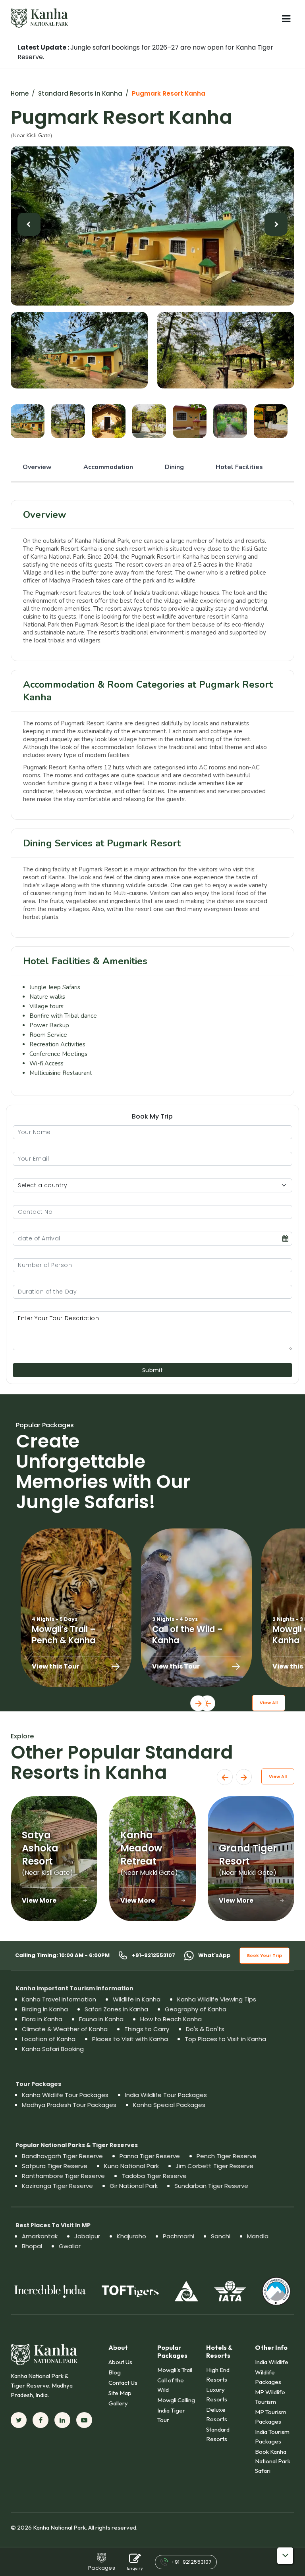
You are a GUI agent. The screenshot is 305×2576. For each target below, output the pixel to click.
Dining (174, 467)
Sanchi (221, 2236)
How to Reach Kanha (171, 2019)
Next (198, 1703)
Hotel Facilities (239, 467)
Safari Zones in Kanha (116, 2009)
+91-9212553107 (153, 1955)
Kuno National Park (131, 2166)
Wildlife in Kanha (137, 1999)
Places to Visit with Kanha (130, 2039)
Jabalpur (87, 2236)
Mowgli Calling (176, 2400)
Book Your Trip (264, 1955)
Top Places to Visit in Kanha (225, 2039)
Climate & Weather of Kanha (65, 2029)
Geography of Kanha (196, 2009)
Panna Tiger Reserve (150, 2156)
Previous (207, 1703)
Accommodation (108, 467)
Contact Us (123, 2383)
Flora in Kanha (42, 2019)
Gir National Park (134, 2186)
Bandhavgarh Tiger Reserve (62, 2156)
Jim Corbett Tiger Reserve (214, 2166)
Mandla (258, 2236)
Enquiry (135, 2568)
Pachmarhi (179, 2236)
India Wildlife (272, 2362)
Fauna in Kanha (101, 2019)
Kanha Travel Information (59, 1999)
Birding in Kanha (45, 2009)
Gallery (118, 2403)
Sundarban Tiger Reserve (211, 2186)
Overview (37, 467)
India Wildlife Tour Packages (166, 2095)
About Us (120, 2362)
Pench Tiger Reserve (227, 2156)
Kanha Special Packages (169, 2105)
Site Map (120, 2393)
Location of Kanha (49, 2039)
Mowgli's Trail (175, 2370)
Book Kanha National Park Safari (273, 2461)
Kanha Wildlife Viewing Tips (217, 1999)
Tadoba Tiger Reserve (154, 2176)
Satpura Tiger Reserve (55, 2166)
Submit (153, 1370)
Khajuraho (131, 2236)
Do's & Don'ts (205, 2029)
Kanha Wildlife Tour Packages (65, 2095)
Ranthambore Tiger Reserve (63, 2176)
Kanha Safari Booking (53, 2049)
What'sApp (214, 1955)
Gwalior (70, 2246)
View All (269, 1703)
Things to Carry (147, 2029)
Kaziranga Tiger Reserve (57, 2186)
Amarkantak (40, 2236)
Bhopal (32, 2246)
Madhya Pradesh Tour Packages (69, 2105)
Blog (115, 2372)
